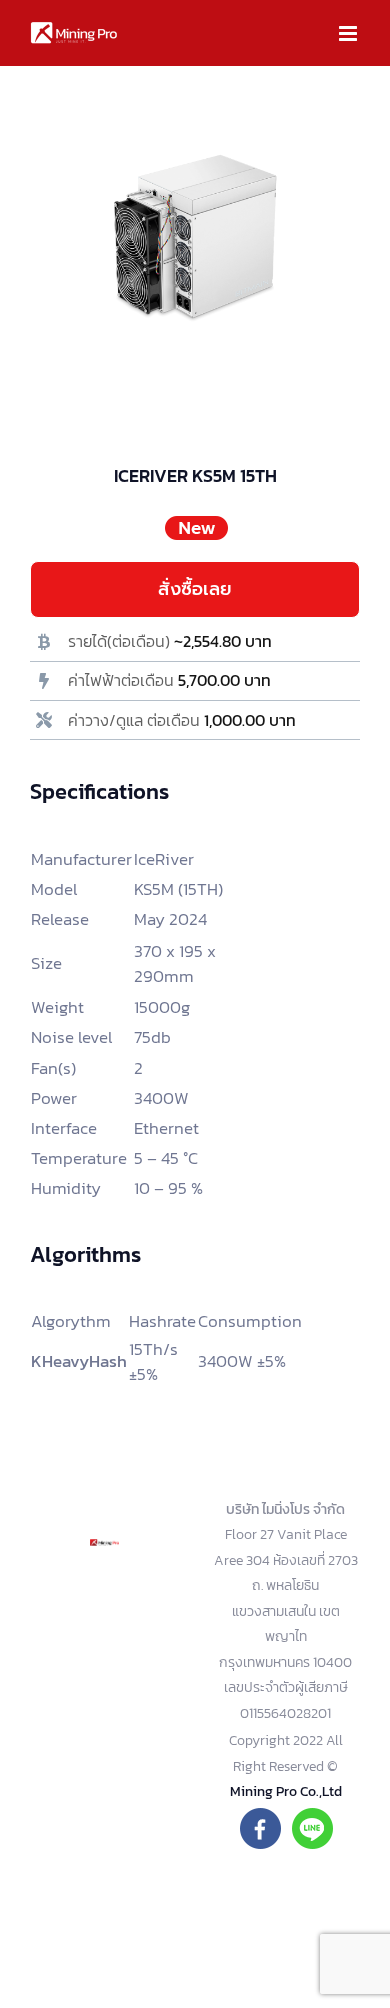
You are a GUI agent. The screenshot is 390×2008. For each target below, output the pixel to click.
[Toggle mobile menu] (349, 33)
